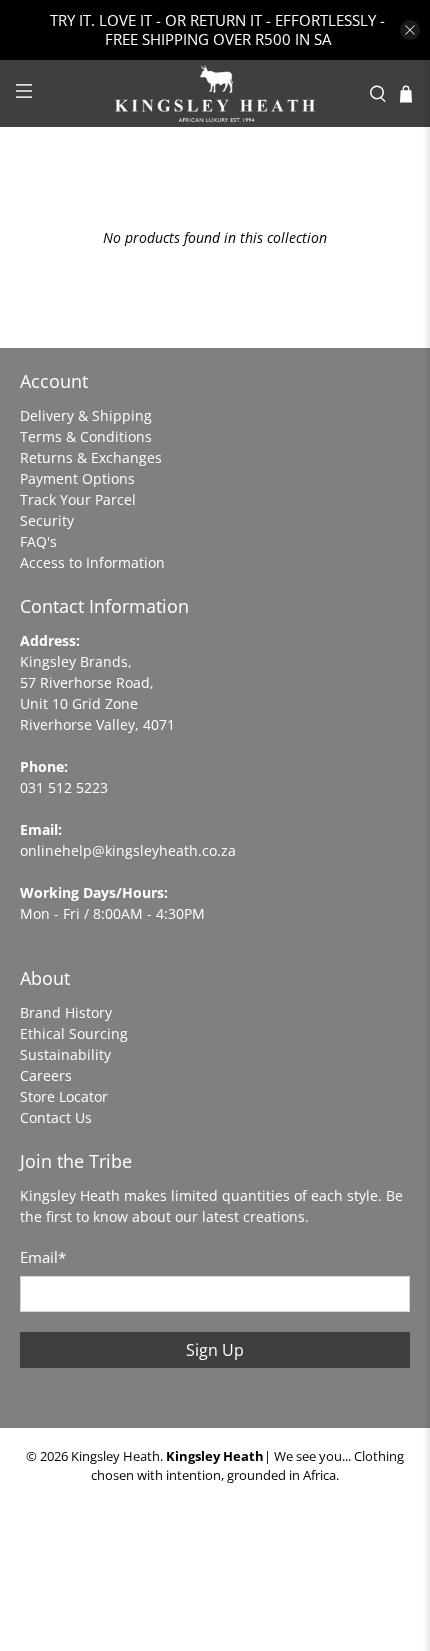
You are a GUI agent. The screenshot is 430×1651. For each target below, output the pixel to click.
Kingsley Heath (115, 1456)
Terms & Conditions (86, 436)
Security (47, 520)
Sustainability (65, 1054)
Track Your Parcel (78, 499)
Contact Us (56, 1117)
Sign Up (215, 1350)
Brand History (66, 1012)
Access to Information (92, 562)
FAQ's (38, 541)
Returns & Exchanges (91, 457)
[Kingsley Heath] (215, 93)
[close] (410, 30)
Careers (46, 1075)
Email (43, 1257)
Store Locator (64, 1096)
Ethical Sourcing (74, 1033)
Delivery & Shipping (86, 415)
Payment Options (77, 478)
